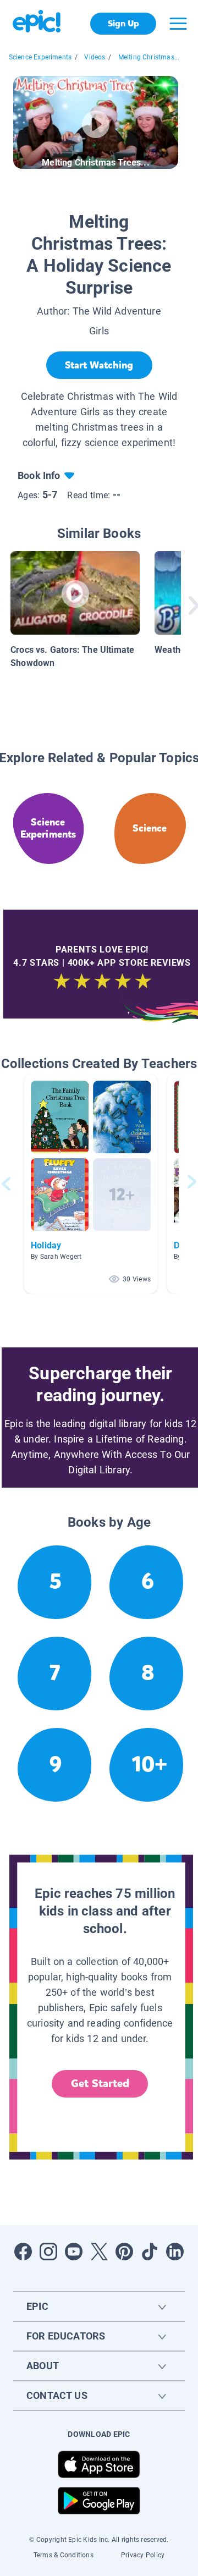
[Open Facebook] (23, 2252)
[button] (91, 1184)
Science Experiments (40, 57)
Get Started (100, 2084)
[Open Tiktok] (150, 2252)
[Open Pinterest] (124, 2252)
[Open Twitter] (99, 2252)
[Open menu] (178, 24)
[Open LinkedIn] (175, 2252)
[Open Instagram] (48, 2252)
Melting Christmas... (149, 57)
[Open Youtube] (74, 2252)
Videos (95, 57)
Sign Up (123, 23)
